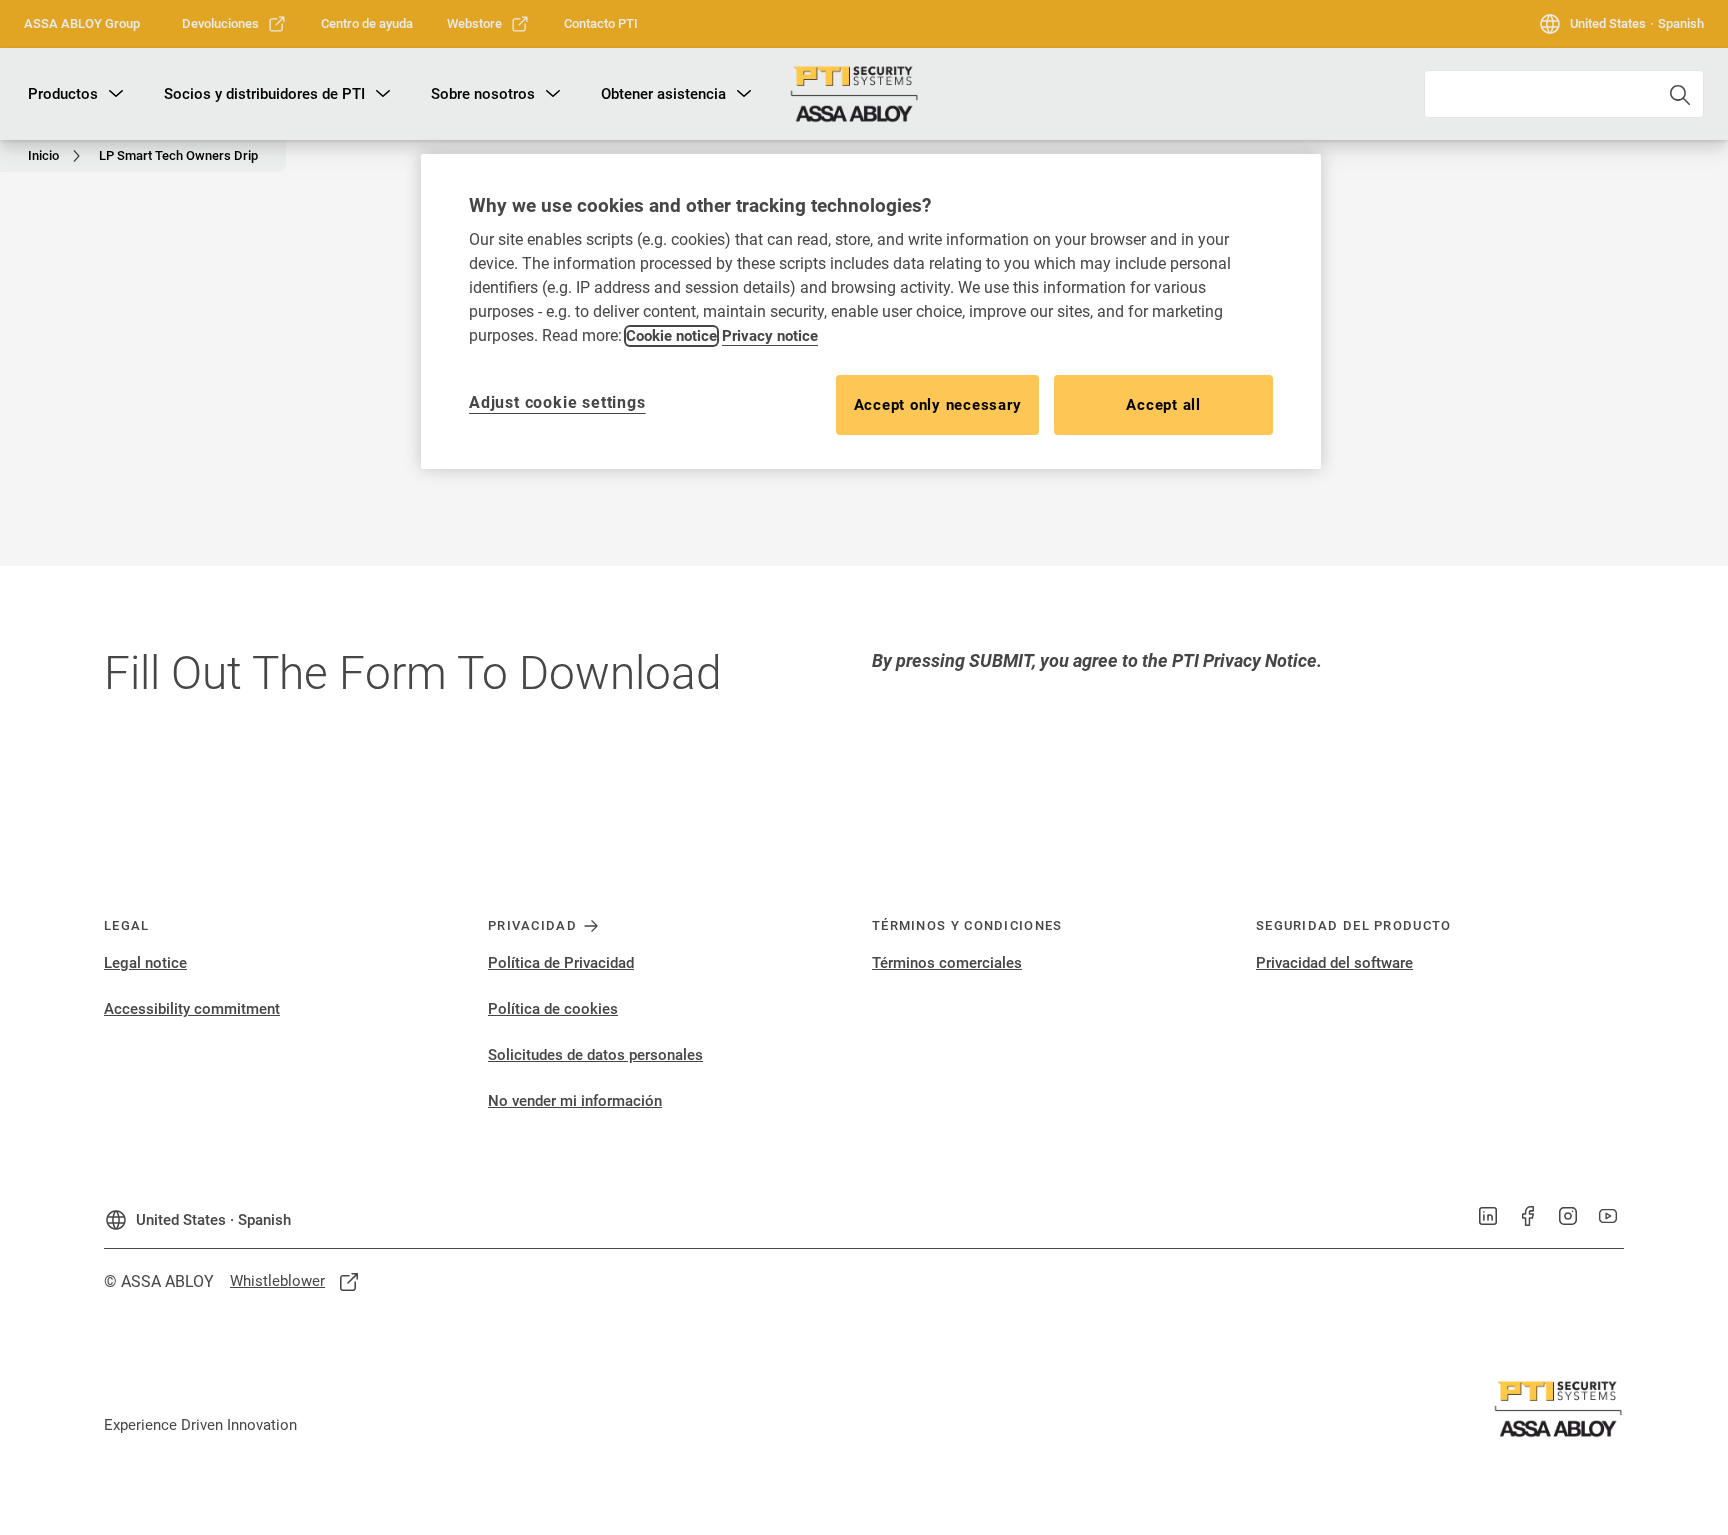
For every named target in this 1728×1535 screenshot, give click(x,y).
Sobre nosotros (483, 94)
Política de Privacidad (561, 963)
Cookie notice (671, 336)
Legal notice (145, 963)
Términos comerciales (947, 963)
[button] (116, 94)
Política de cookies (553, 1009)
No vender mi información (575, 1101)
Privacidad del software (1334, 963)
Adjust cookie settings (557, 402)
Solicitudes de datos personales (595, 1055)
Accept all (1163, 405)
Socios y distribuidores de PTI (264, 94)
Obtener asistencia (663, 94)
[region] (871, 311)
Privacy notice (770, 336)
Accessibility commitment (192, 1009)
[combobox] (1564, 94)
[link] (234, 24)
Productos (63, 94)
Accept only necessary (938, 405)
